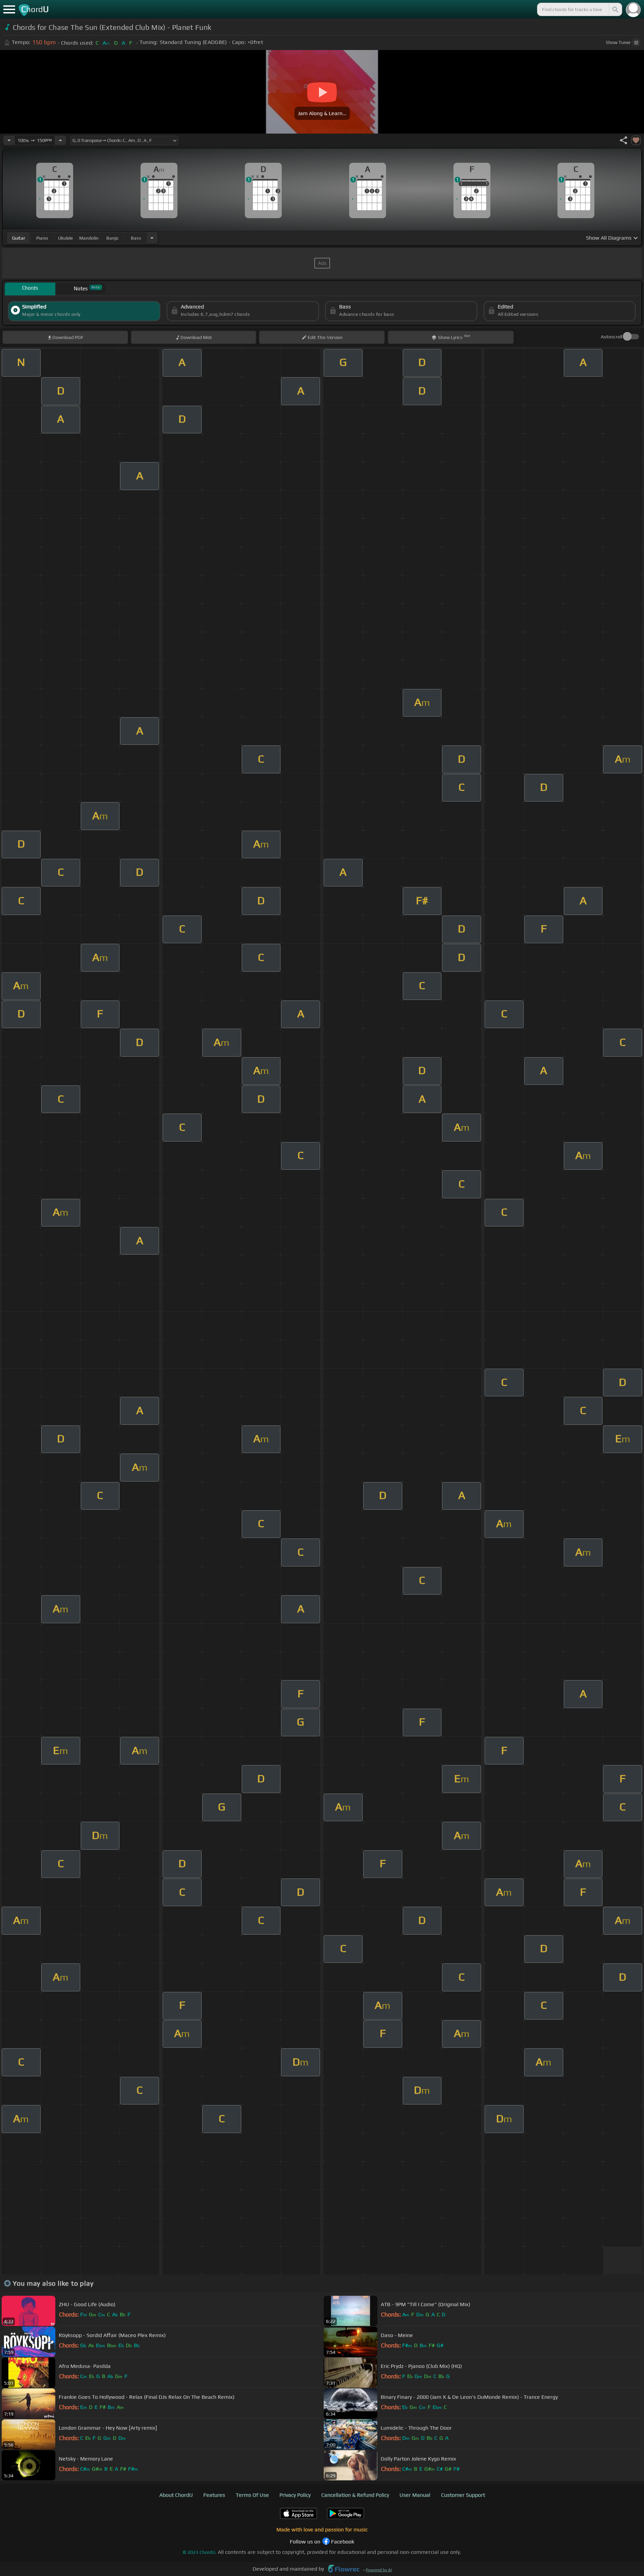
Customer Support (463, 2495)
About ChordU (176, 2495)
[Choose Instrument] (152, 238)
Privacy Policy (295, 2495)
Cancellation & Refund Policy (355, 2495)
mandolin (89, 238)
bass (136, 238)
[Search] (615, 9)
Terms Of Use (252, 2495)
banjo (112, 238)
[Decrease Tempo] (9, 140)
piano (42, 238)
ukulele (65, 238)
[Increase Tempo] (60, 140)
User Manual (415, 2495)
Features (214, 2495)
